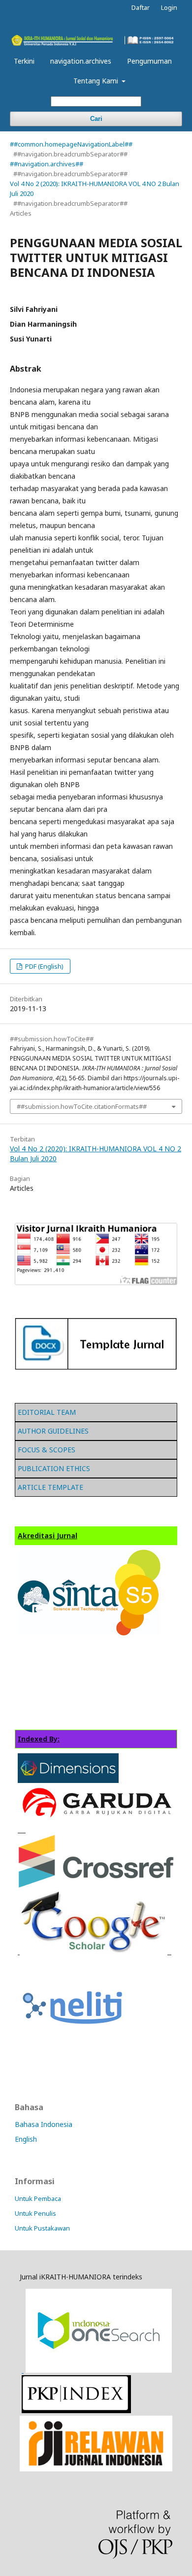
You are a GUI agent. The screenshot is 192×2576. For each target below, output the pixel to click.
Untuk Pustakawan (42, 2228)
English (26, 2139)
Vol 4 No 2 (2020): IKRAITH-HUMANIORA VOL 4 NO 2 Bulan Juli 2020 (95, 189)
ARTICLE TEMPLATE (50, 1487)
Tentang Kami (97, 81)
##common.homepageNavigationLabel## (71, 144)
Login (169, 7)
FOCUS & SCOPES (47, 1450)
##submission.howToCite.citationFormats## (82, 1106)
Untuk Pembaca (38, 2198)
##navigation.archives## (47, 164)
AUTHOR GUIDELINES (53, 1431)
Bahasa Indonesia (44, 2124)
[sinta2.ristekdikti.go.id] (96, 2469)
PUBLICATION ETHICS (54, 1468)
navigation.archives (81, 61)
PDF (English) (44, 966)
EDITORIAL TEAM (47, 1412)
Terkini (24, 61)
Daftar (141, 7)
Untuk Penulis (35, 2213)
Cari (96, 119)
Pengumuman (149, 61)
